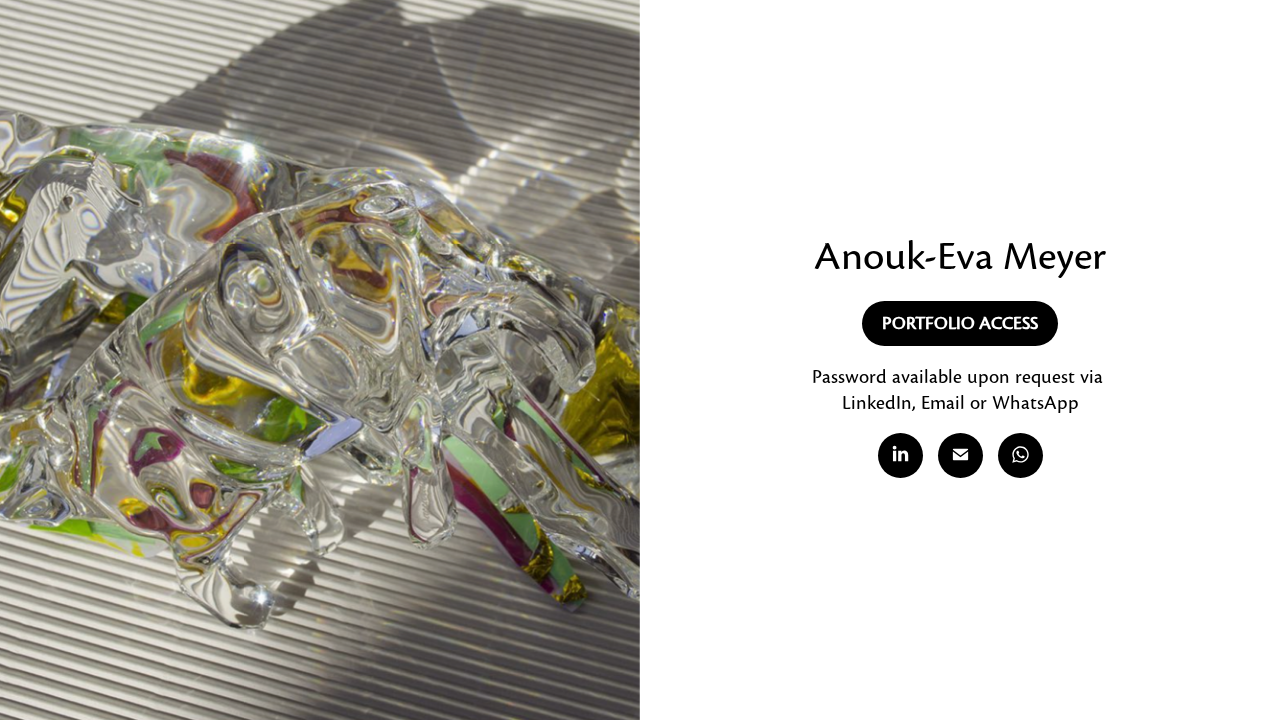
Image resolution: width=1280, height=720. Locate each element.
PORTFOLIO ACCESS (960, 323)
